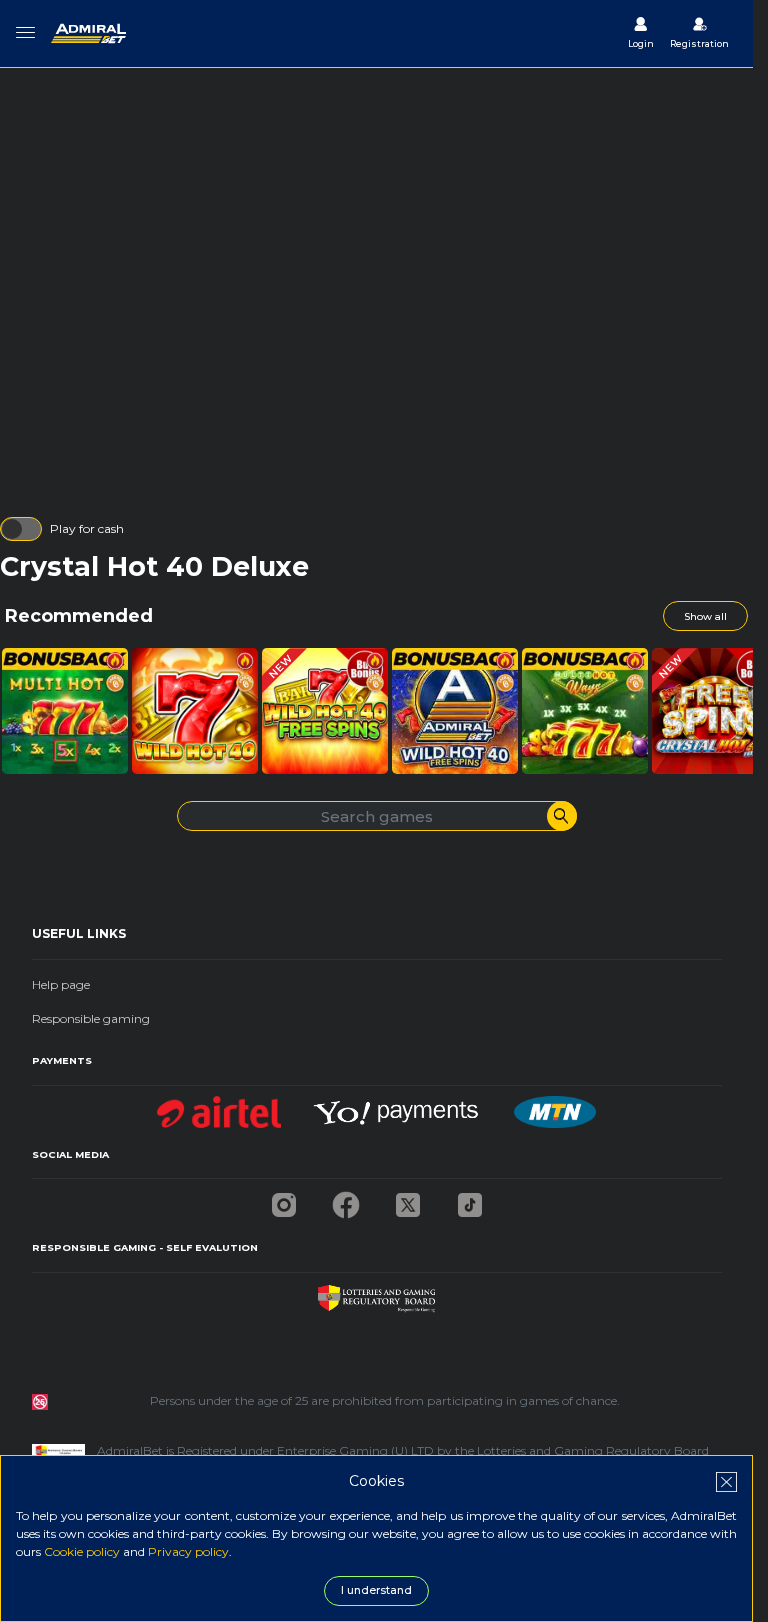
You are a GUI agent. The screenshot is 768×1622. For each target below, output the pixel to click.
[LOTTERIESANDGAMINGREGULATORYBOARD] (376, 1293)
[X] (408, 1199)
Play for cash (87, 528)
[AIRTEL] (219, 1106)
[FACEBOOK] (346, 1199)
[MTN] (555, 1106)
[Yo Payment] (398, 1106)
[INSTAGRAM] (284, 1199)
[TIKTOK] (470, 1199)
